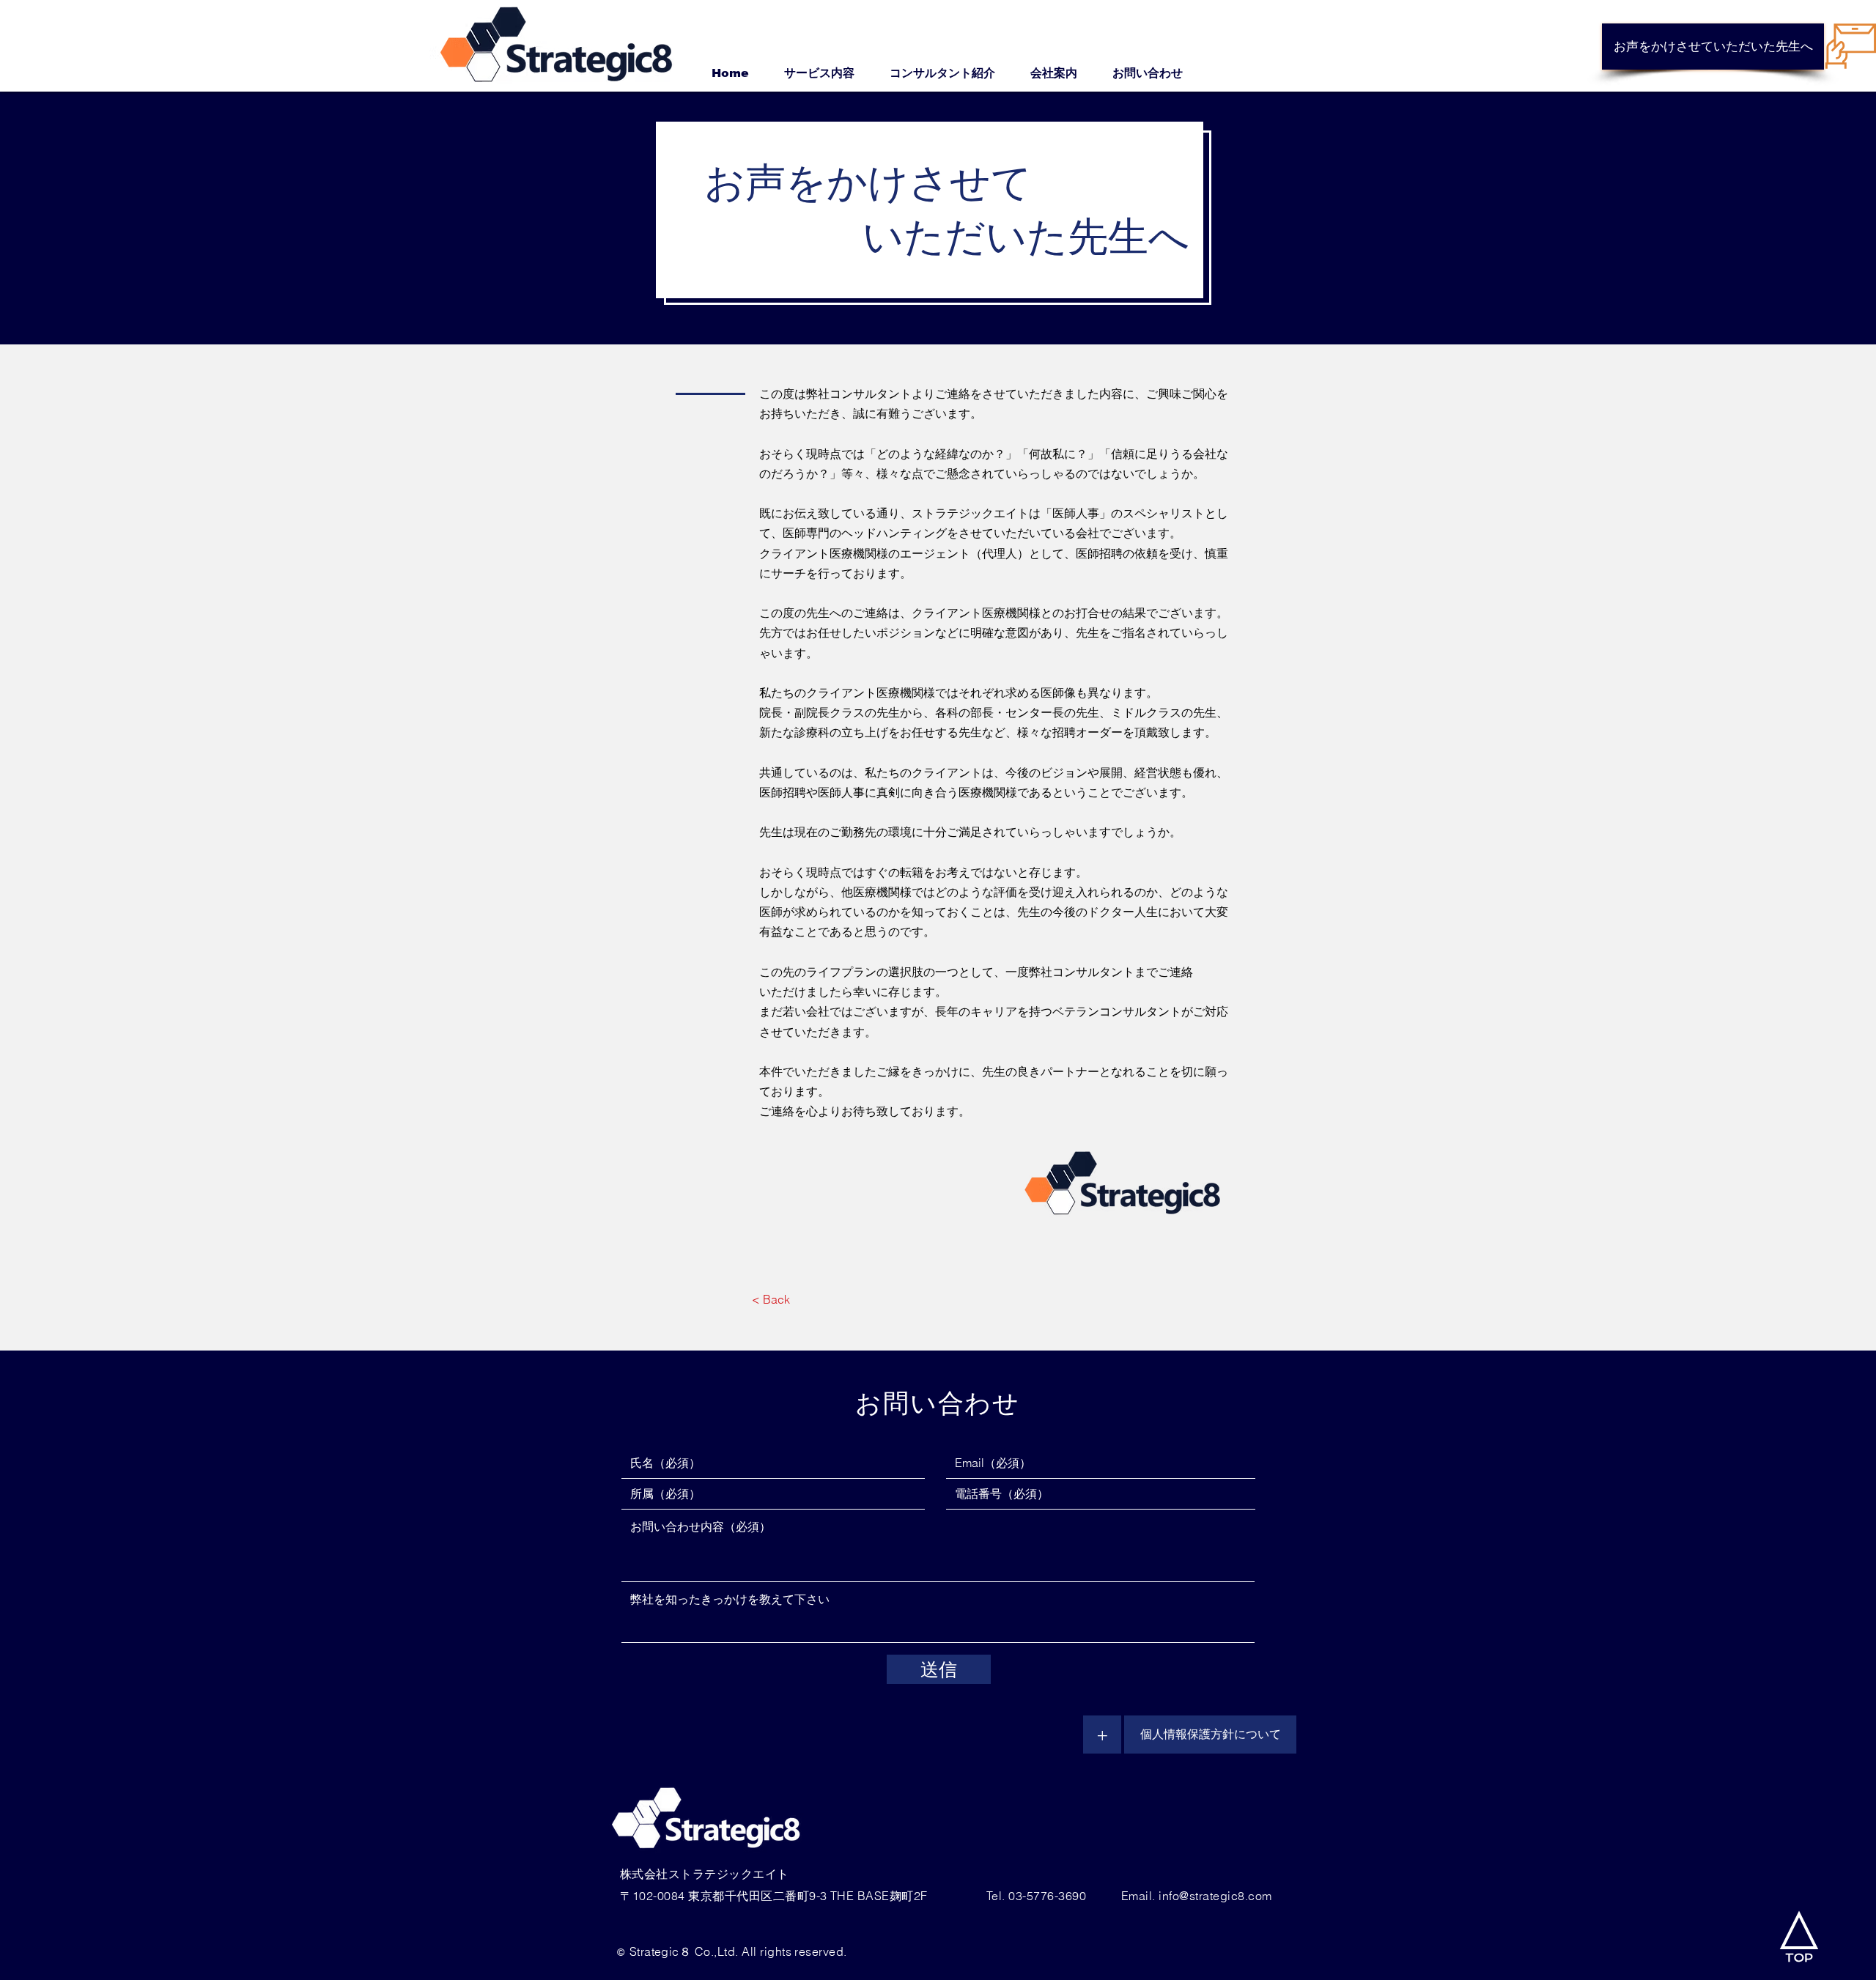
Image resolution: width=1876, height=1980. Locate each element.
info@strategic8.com (1215, 1896)
